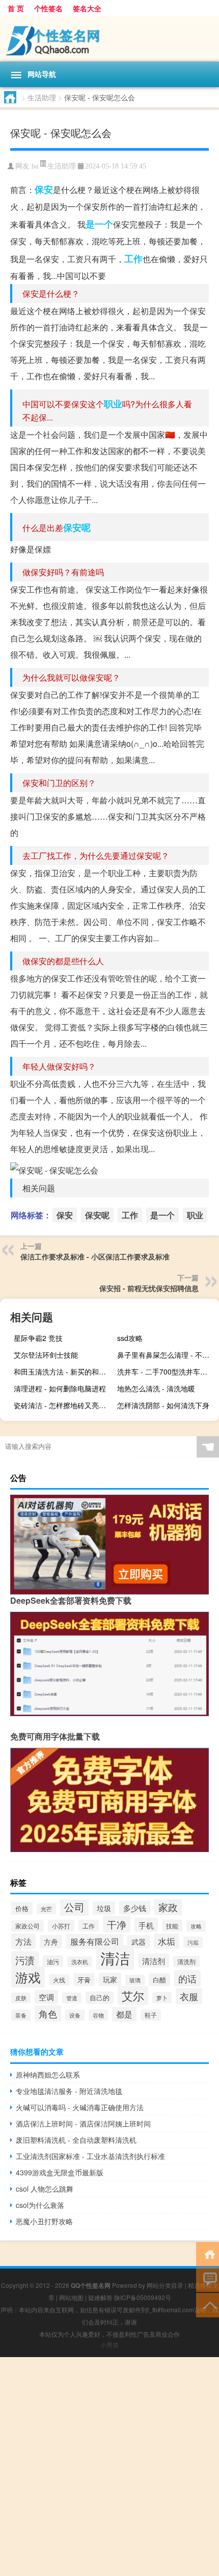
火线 (59, 1980)
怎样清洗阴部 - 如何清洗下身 (163, 1405)
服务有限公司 (95, 1941)
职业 (113, 404)
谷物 (98, 2015)
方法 (23, 1941)
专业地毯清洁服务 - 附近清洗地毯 (69, 2091)
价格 (22, 1908)
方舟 (51, 1942)
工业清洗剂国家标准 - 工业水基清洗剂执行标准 (90, 2156)
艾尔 (133, 1995)
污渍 (25, 1960)
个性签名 (48, 8)
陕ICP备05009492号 (143, 2297)
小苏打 (61, 1926)
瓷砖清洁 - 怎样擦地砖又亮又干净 (63, 1405)
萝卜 (162, 1998)
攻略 (196, 1926)
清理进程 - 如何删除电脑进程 (60, 1388)
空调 (46, 1997)
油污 (53, 1961)
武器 (139, 1942)
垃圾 (104, 1908)
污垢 (193, 1942)
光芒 (46, 1909)
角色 (48, 2013)
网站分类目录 (165, 2285)
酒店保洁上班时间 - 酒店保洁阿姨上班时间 (83, 2123)
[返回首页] (208, 2253)
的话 (187, 1978)
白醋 (159, 1980)
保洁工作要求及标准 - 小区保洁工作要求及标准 (95, 1256)
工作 (133, 259)
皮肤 (21, 1998)
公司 (74, 1907)
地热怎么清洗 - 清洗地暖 (156, 1388)
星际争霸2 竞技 (38, 1338)
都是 (124, 2014)
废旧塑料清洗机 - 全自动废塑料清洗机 (76, 2140)
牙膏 (84, 1980)
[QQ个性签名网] (109, 39)
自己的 (100, 1998)
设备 (75, 2015)
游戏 (28, 1977)
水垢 (167, 1941)
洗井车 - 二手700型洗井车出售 (166, 1371)
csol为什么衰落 (40, 2205)
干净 (117, 1924)
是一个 (99, 224)
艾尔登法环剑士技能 (46, 1355)
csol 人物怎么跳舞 (45, 2189)
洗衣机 (80, 1962)
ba (35, 166)
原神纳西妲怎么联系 (48, 2075)
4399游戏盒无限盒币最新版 (60, 2172)
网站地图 (71, 2297)
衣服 (189, 1996)
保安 (44, 189)
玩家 (110, 1979)
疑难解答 (100, 2297)
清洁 (115, 1957)
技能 (172, 1926)
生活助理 (42, 97)
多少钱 (135, 1908)
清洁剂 (154, 1961)
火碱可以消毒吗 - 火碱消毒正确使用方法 (80, 2107)
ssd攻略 (130, 1338)
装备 (21, 2015)
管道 (72, 1998)
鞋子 (151, 2015)
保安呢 (77, 527)
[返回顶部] (208, 2304)
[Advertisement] (109, 2467)
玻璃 (135, 1980)
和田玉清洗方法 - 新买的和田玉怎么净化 (63, 1371)
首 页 (16, 8)
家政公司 (28, 1926)
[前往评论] (208, 2279)
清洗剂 (186, 1962)
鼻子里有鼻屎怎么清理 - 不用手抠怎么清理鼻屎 (167, 1355)
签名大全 (87, 8)
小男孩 (109, 2345)
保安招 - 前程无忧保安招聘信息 (149, 1288)
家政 (168, 1907)
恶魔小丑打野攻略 (44, 2221)
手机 (146, 1925)
